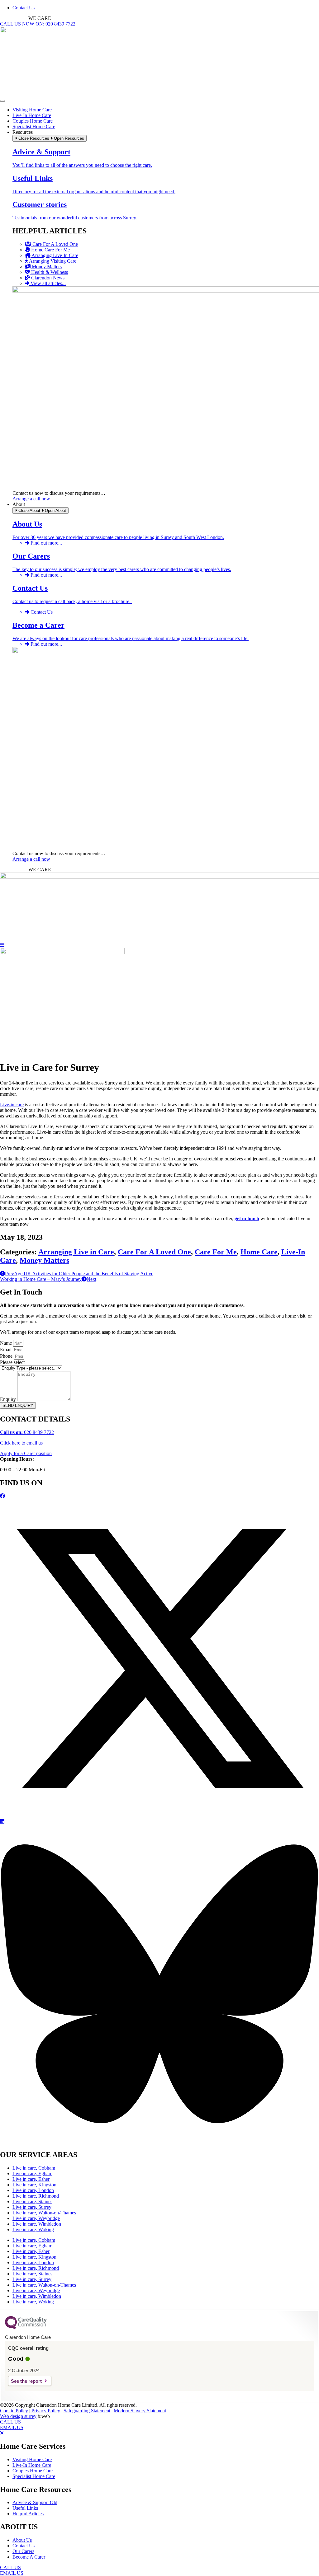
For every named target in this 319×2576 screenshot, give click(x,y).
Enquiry (9, 1399)
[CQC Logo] (26, 2328)
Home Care (259, 1252)
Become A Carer (29, 2557)
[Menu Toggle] (2, 101)
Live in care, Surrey (32, 2207)
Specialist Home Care (34, 2476)
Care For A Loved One (154, 1252)
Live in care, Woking (33, 2229)
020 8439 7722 (27, 1432)
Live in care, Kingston (34, 2185)
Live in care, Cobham (34, 2168)
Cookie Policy (14, 2411)
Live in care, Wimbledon (37, 2224)
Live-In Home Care (32, 2465)
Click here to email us (21, 1443)
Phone (7, 1356)
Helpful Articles (28, 2514)
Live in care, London (33, 2190)
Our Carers (23, 2551)
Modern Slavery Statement (140, 2411)
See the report (26, 2381)
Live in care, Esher (31, 2179)
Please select (12, 1362)
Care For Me (216, 1252)
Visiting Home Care (32, 2459)
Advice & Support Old (35, 2502)
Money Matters (44, 1260)
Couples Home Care (33, 2471)
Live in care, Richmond (36, 2196)
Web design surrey (18, 2416)
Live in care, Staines (32, 2201)
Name (7, 1343)
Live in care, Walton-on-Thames (44, 2213)
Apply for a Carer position (26, 1453)
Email (6, 1349)
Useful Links (25, 2508)
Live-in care (12, 1105)
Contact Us (24, 2546)
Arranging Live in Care (76, 1252)
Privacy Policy (46, 2411)
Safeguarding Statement (87, 2411)
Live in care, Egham (32, 2173)
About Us (22, 2540)
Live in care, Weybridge (36, 2218)
